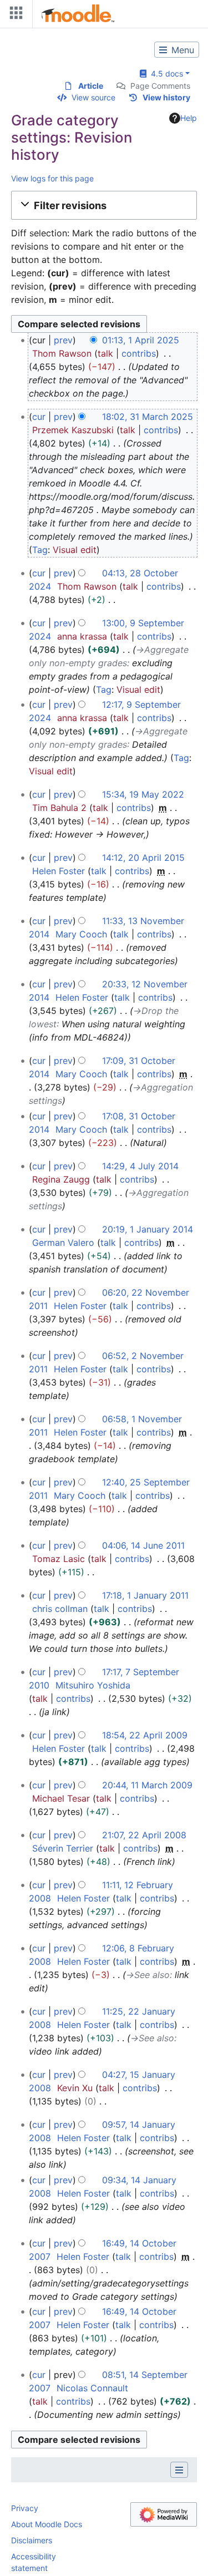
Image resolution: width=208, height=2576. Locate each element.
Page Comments (160, 86)
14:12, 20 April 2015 (143, 858)
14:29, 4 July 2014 (140, 1166)
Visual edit (75, 550)
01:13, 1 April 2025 (141, 340)
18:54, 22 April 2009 (145, 1735)
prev (63, 340)
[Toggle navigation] (14, 15)
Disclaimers (32, 2540)
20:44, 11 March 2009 (147, 1785)
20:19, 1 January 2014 (148, 1229)
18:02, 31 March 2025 (148, 417)
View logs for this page (52, 178)
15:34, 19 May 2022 (143, 794)
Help (189, 118)
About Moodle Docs (47, 2524)
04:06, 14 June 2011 (143, 1545)
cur (39, 417)
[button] (104, 205)
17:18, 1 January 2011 (145, 1595)
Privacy (25, 2508)
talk (105, 353)
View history (166, 97)
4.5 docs (165, 73)
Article (91, 86)
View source (93, 97)
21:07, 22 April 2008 (144, 1835)
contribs (139, 353)
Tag (40, 550)
